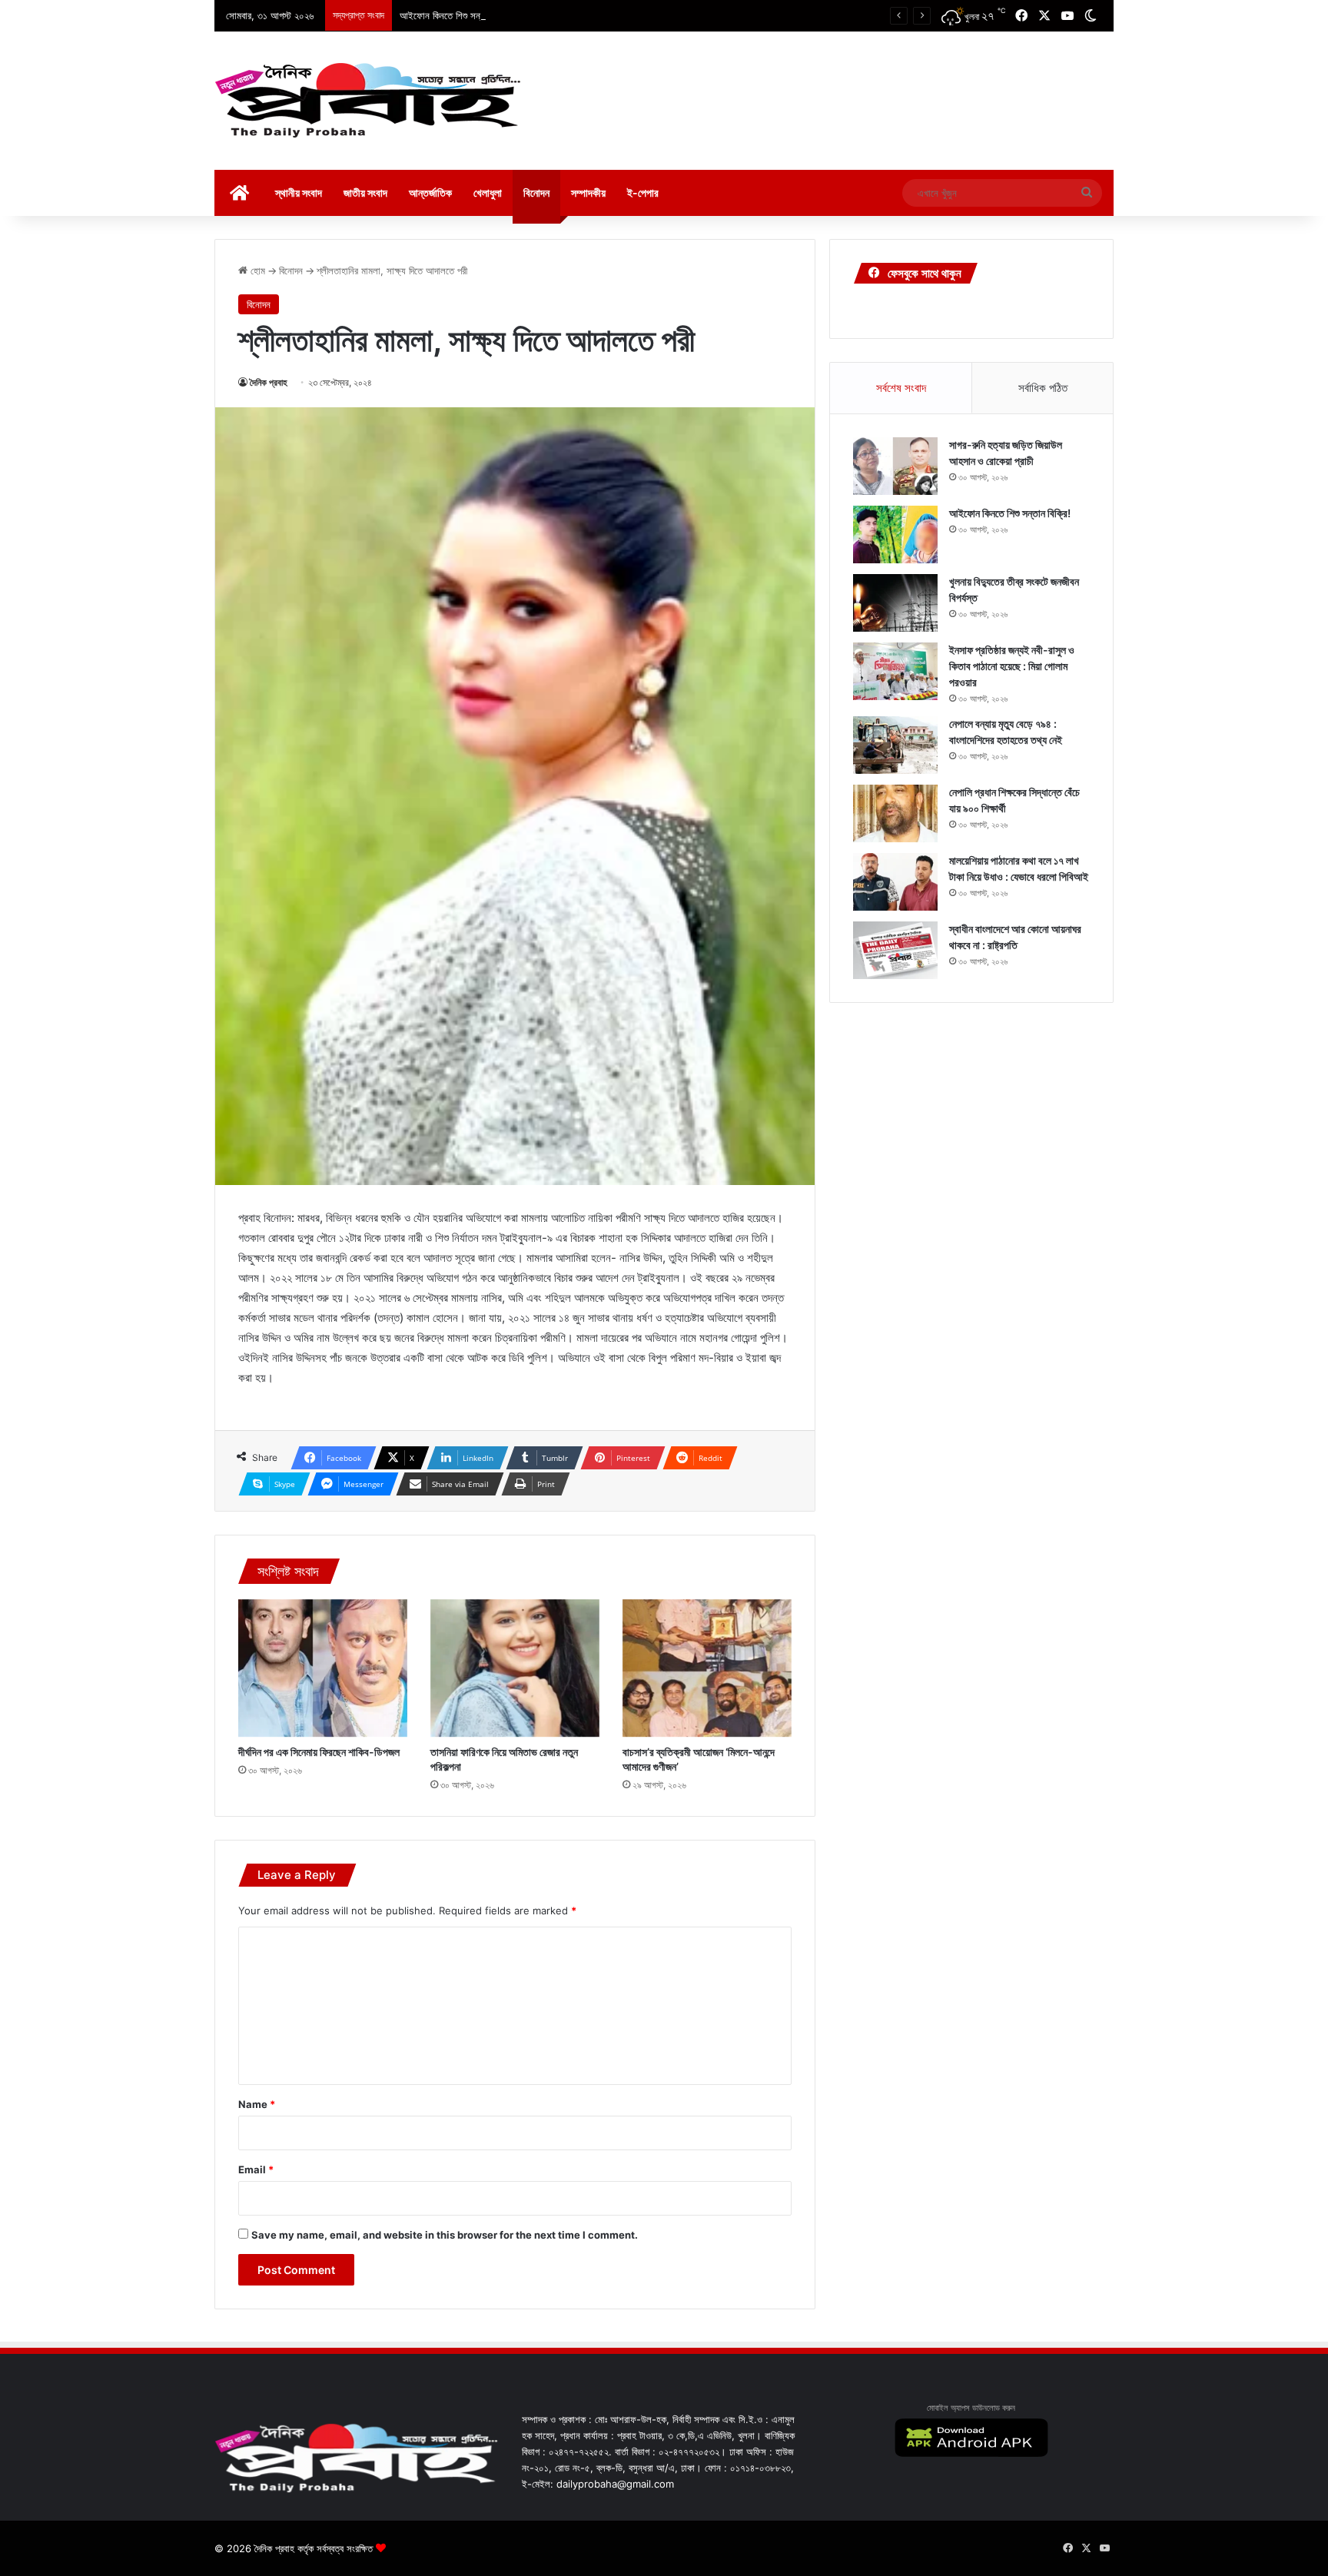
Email (256, 2169)
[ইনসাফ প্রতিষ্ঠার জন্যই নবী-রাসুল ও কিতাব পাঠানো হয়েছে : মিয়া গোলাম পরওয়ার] (895, 671)
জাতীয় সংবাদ (365, 193)
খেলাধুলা (488, 193)
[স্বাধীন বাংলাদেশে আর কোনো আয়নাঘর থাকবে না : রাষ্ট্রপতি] (895, 950)
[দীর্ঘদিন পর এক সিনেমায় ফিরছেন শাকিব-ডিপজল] (323, 1668)
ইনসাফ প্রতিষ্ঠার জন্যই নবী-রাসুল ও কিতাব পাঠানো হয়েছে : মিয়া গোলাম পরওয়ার (1012, 666)
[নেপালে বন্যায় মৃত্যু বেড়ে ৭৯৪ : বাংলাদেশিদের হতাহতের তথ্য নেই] (895, 745)
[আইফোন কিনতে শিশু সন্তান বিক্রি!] (895, 534)
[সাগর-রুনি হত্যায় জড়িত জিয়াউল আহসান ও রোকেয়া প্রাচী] (895, 466)
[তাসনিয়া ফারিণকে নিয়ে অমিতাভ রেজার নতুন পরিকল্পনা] (515, 1668)
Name (257, 2104)
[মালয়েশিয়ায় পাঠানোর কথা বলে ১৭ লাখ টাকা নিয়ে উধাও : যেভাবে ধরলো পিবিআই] (895, 882)
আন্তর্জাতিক (430, 193)
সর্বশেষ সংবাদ (901, 388)
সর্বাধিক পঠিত (1043, 388)
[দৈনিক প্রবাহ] (368, 101)
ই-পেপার (643, 193)
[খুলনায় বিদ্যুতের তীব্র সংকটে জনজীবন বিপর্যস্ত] (895, 603)
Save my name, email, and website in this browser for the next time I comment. (445, 2235)
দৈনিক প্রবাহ (269, 382)
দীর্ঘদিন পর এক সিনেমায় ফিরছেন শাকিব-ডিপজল (319, 1752)
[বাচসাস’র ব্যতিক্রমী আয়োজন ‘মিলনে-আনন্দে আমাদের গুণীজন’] (707, 1668)
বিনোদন (536, 193)
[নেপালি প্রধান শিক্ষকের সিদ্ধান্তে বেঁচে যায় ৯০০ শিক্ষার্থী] (895, 813)
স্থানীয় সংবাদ (299, 193)
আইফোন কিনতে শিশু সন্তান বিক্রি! (457, 15)
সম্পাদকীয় (588, 193)
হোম (256, 271)
